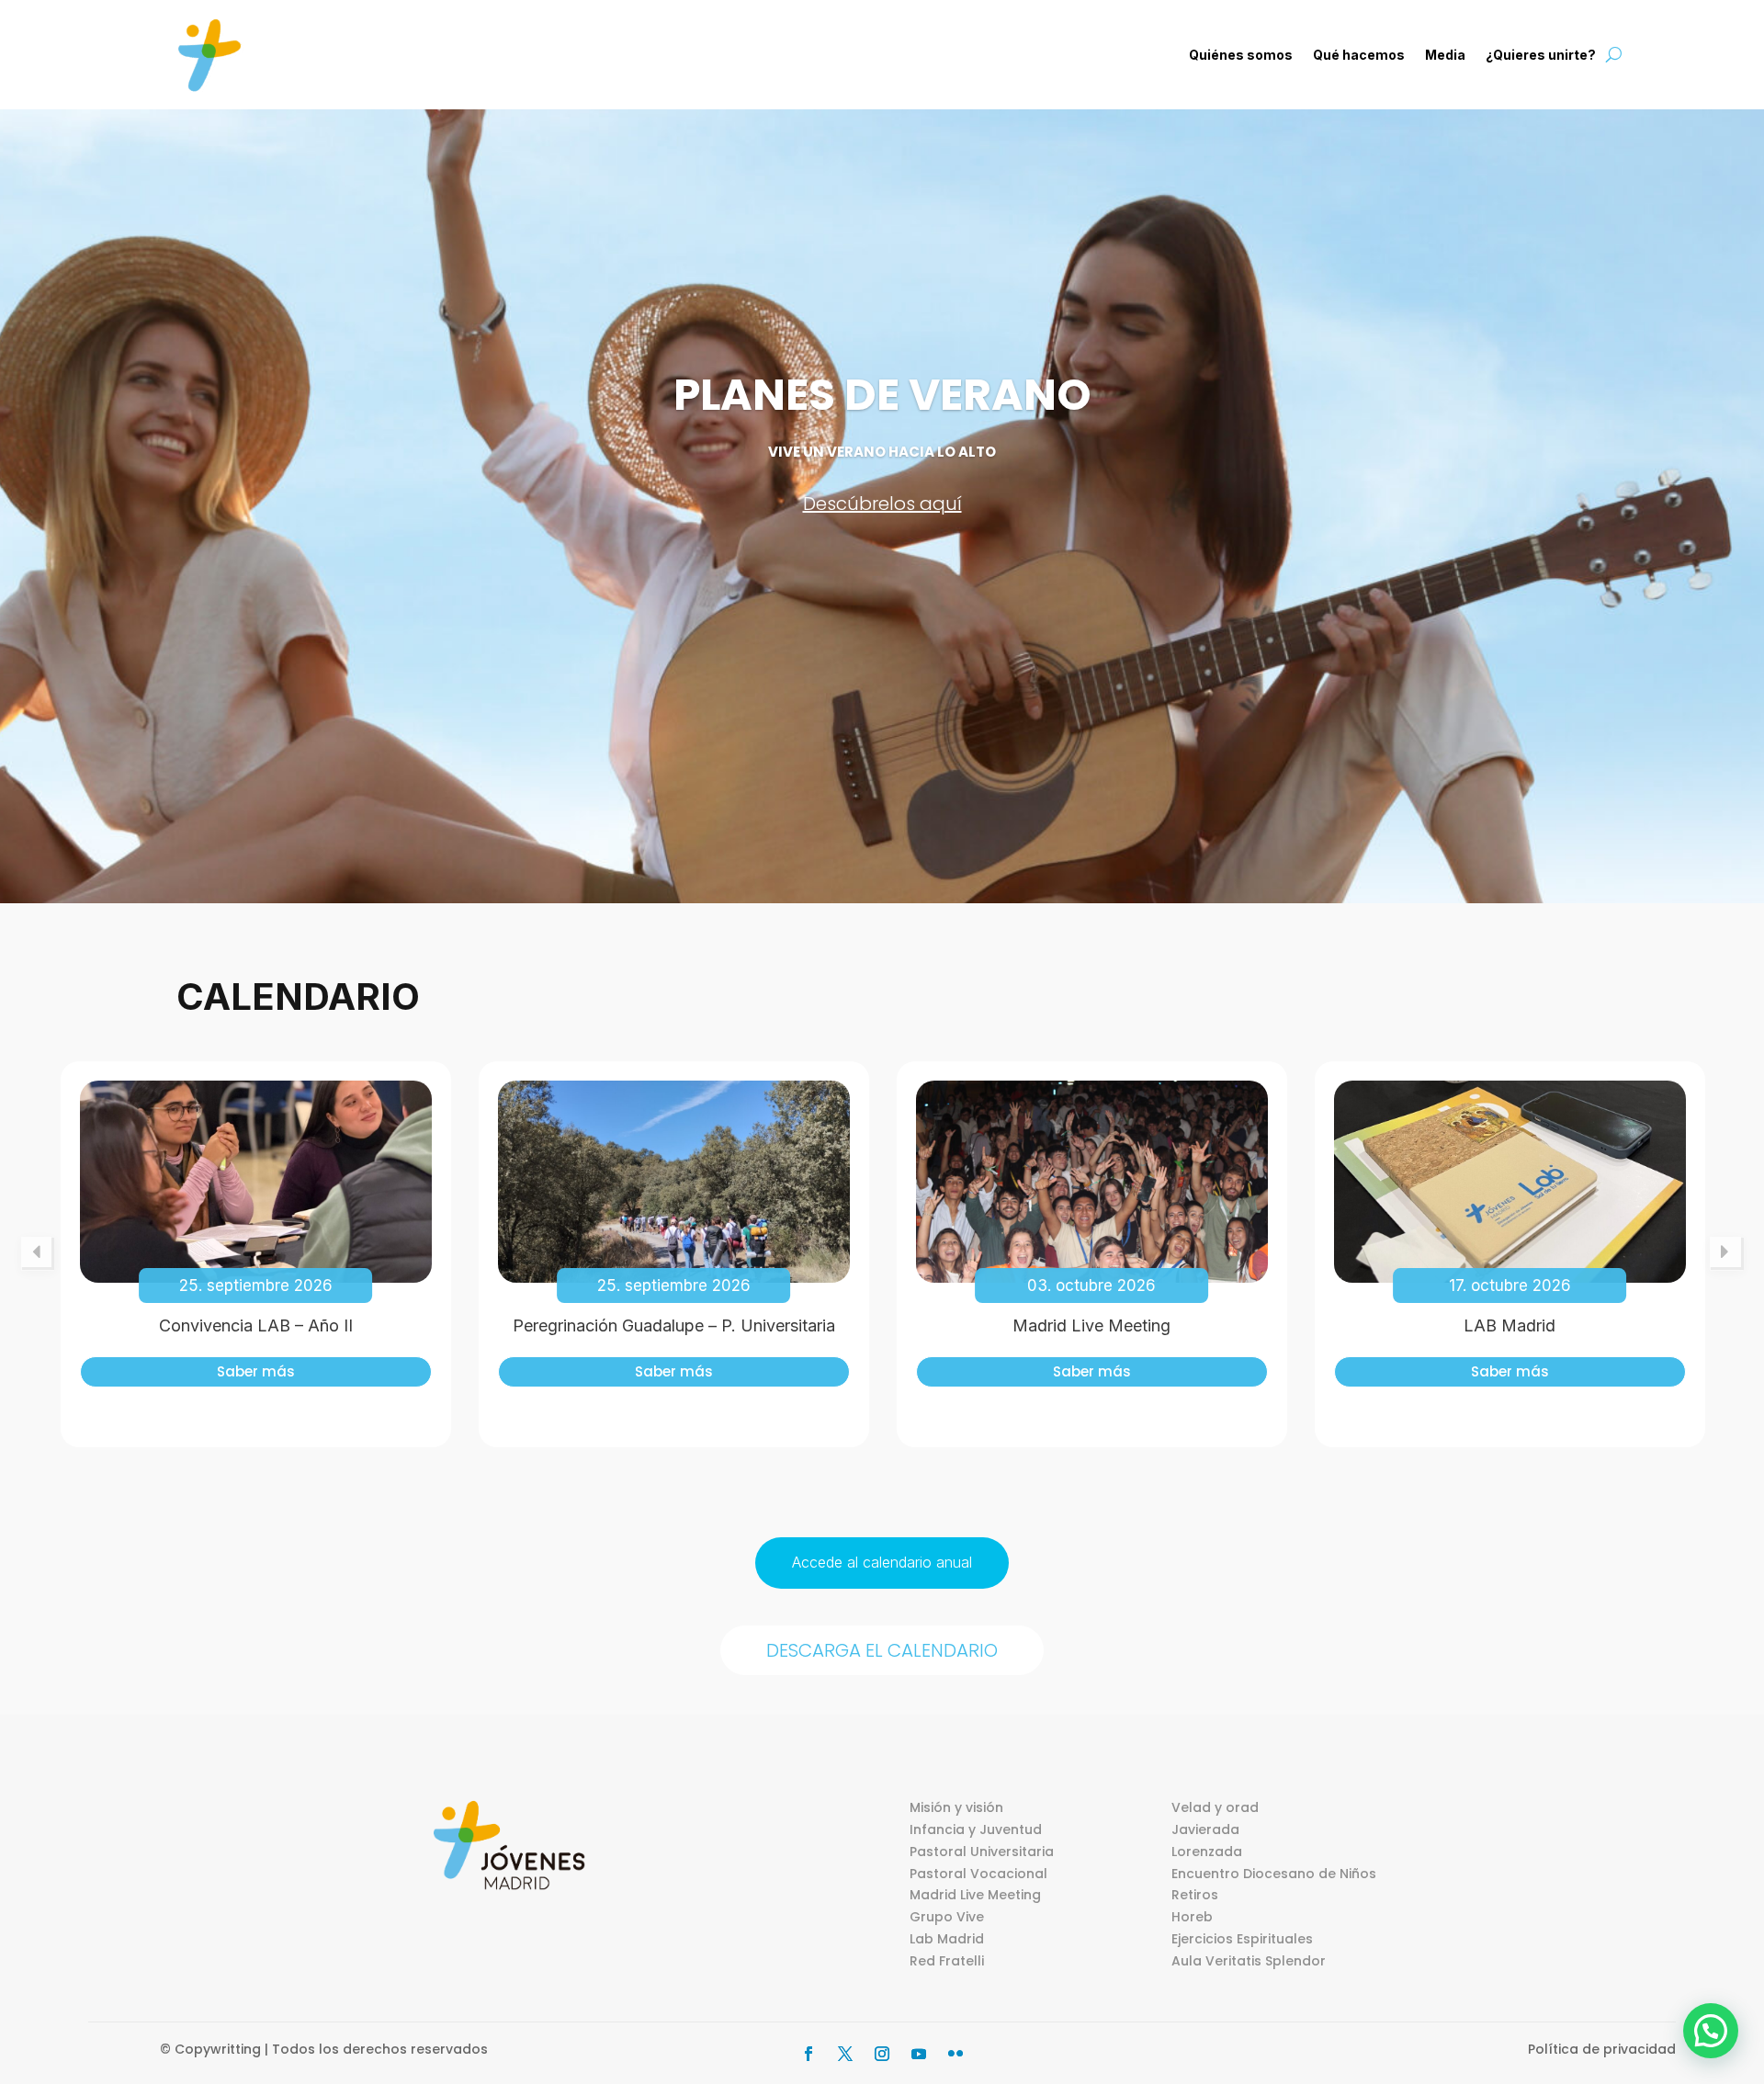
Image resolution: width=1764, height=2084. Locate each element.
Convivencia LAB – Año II (256, 1325)
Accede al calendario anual (882, 1562)
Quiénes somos (1241, 55)
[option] (256, 1254)
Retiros (1195, 1895)
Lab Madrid (947, 1939)
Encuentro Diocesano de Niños (1274, 1874)
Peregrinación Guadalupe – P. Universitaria (674, 1325)
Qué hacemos (1359, 55)
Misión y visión (956, 1807)
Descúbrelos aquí (882, 504)
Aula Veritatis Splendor (1249, 1961)
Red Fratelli (947, 1961)
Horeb (1192, 1917)
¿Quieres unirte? (1541, 55)
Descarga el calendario (882, 1650)
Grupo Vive (947, 1917)
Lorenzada (1207, 1852)
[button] (1711, 2031)
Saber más (256, 1371)
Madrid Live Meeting (1091, 1325)
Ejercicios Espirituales (1242, 1939)
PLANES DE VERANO (882, 395)
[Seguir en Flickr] (955, 2054)
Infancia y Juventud (976, 1829)
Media (1445, 55)
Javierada (1205, 1829)
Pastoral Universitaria (982, 1852)
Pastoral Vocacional (978, 1874)
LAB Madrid (1510, 1325)
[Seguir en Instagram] (882, 2054)
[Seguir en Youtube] (919, 2054)
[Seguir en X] (845, 2054)
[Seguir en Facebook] (808, 2054)
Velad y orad (1215, 1807)
